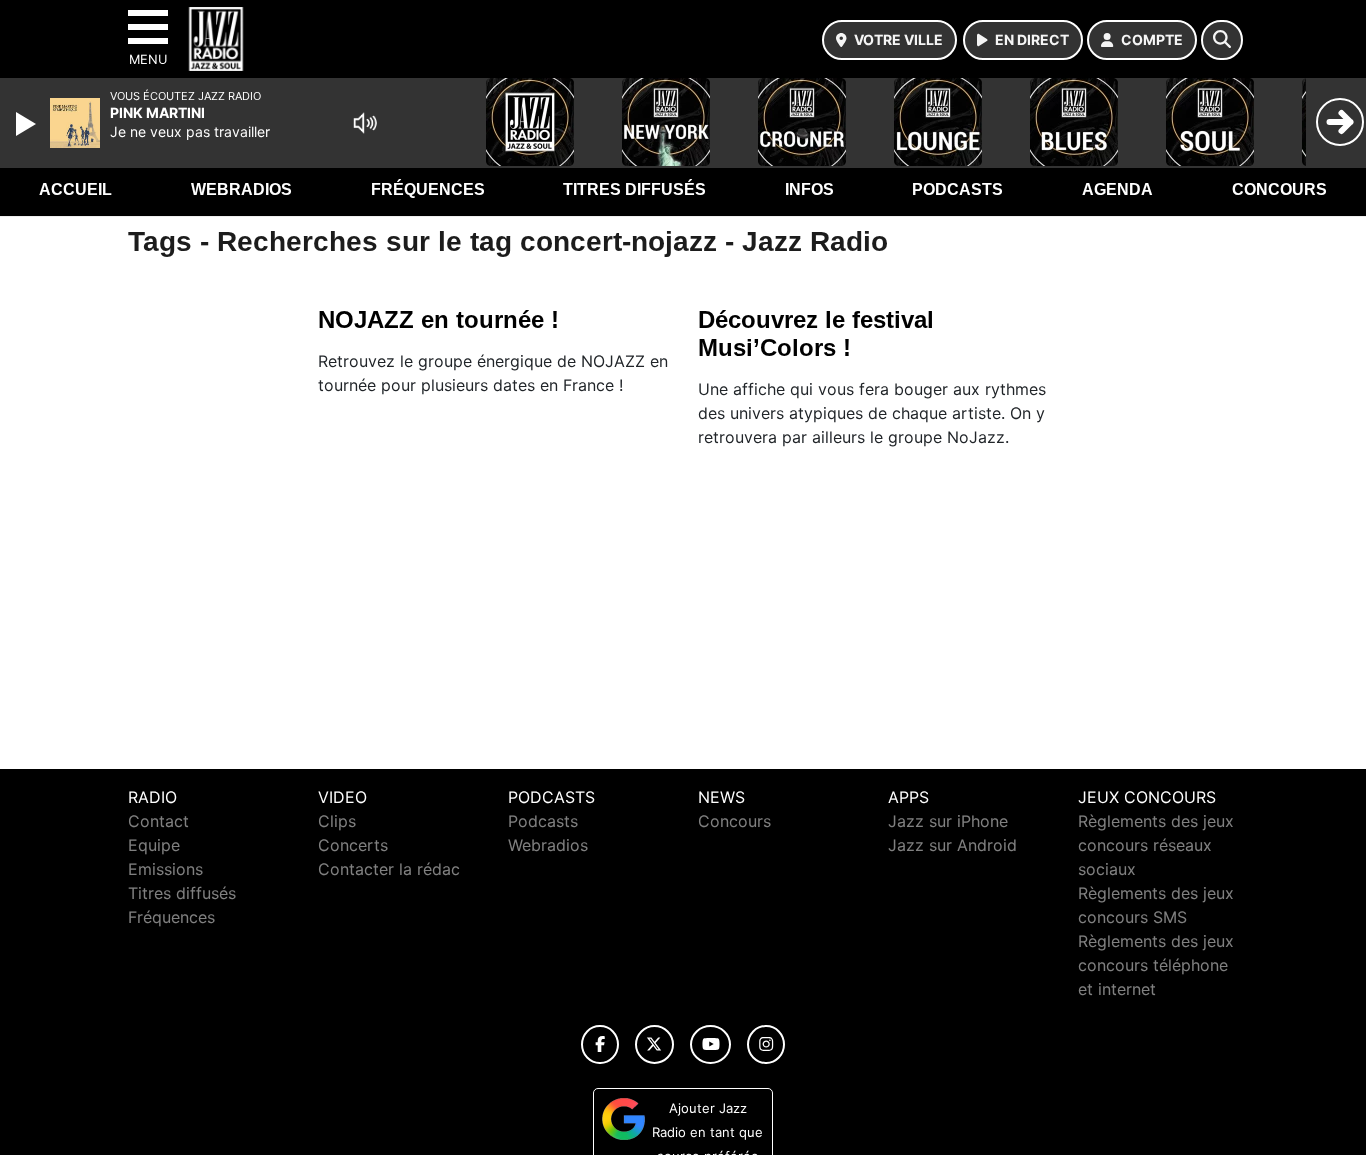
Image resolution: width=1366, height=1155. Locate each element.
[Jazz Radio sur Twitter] (654, 1044)
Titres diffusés (634, 189)
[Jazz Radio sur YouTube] (710, 1044)
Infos (809, 189)
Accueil (75, 189)
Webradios (241, 189)
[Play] (28, 124)
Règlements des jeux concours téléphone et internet (1156, 965)
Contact (158, 821)
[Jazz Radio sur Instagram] (766, 1044)
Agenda (1117, 189)
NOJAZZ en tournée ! (438, 319)
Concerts (353, 845)
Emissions (165, 869)
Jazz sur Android (952, 845)
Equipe (154, 845)
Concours (1279, 189)
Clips (337, 821)
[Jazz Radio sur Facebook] (600, 1044)
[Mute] (365, 123)
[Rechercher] (1222, 40)
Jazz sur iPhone (948, 821)
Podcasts (957, 189)
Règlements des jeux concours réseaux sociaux (1156, 845)
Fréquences (428, 189)
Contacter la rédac (389, 869)
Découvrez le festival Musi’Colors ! (816, 333)
